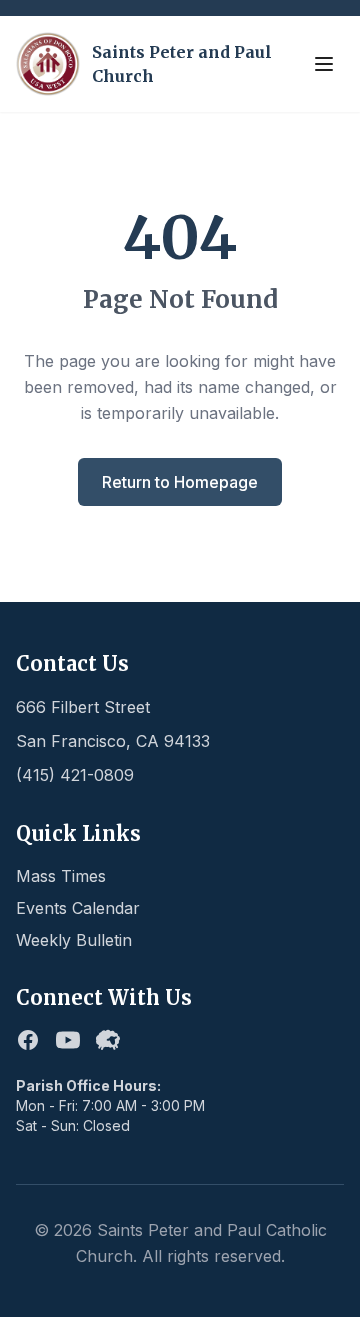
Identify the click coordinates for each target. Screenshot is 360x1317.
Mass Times (61, 876)
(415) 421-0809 (75, 775)
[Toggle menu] (324, 64)
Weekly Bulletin (74, 940)
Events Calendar (78, 908)
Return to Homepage (180, 482)
